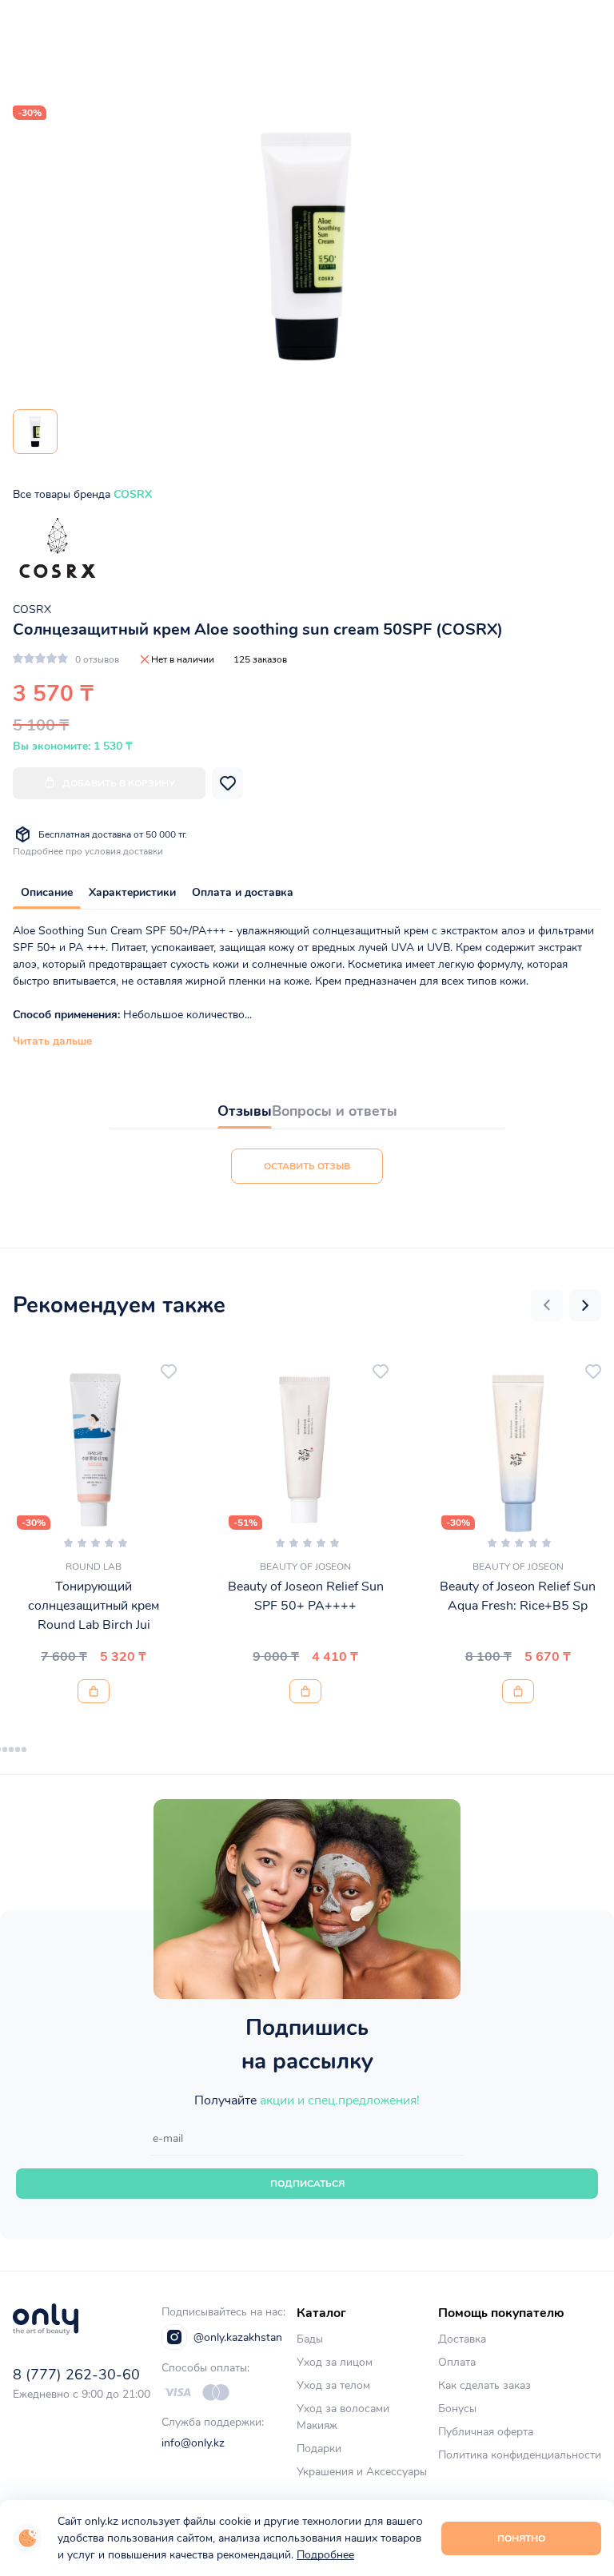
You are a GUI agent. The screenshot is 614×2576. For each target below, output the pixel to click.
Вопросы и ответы (335, 1111)
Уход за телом (333, 2385)
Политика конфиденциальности (520, 2455)
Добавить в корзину (119, 783)
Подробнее (325, 2555)
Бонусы (457, 2409)
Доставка (462, 2339)
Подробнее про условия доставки (88, 851)
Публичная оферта (486, 2432)
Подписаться (307, 2184)
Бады (310, 2339)
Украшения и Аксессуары (362, 2472)
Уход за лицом (335, 2362)
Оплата (457, 2362)
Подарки (319, 2449)
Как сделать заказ (484, 2385)
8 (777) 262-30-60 (76, 2375)
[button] (547, 1305)
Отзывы (245, 1111)
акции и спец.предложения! (340, 2100)
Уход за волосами (343, 2409)
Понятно (521, 2538)
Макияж (317, 2425)
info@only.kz (193, 2443)
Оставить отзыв (307, 1166)
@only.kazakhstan (238, 2337)
